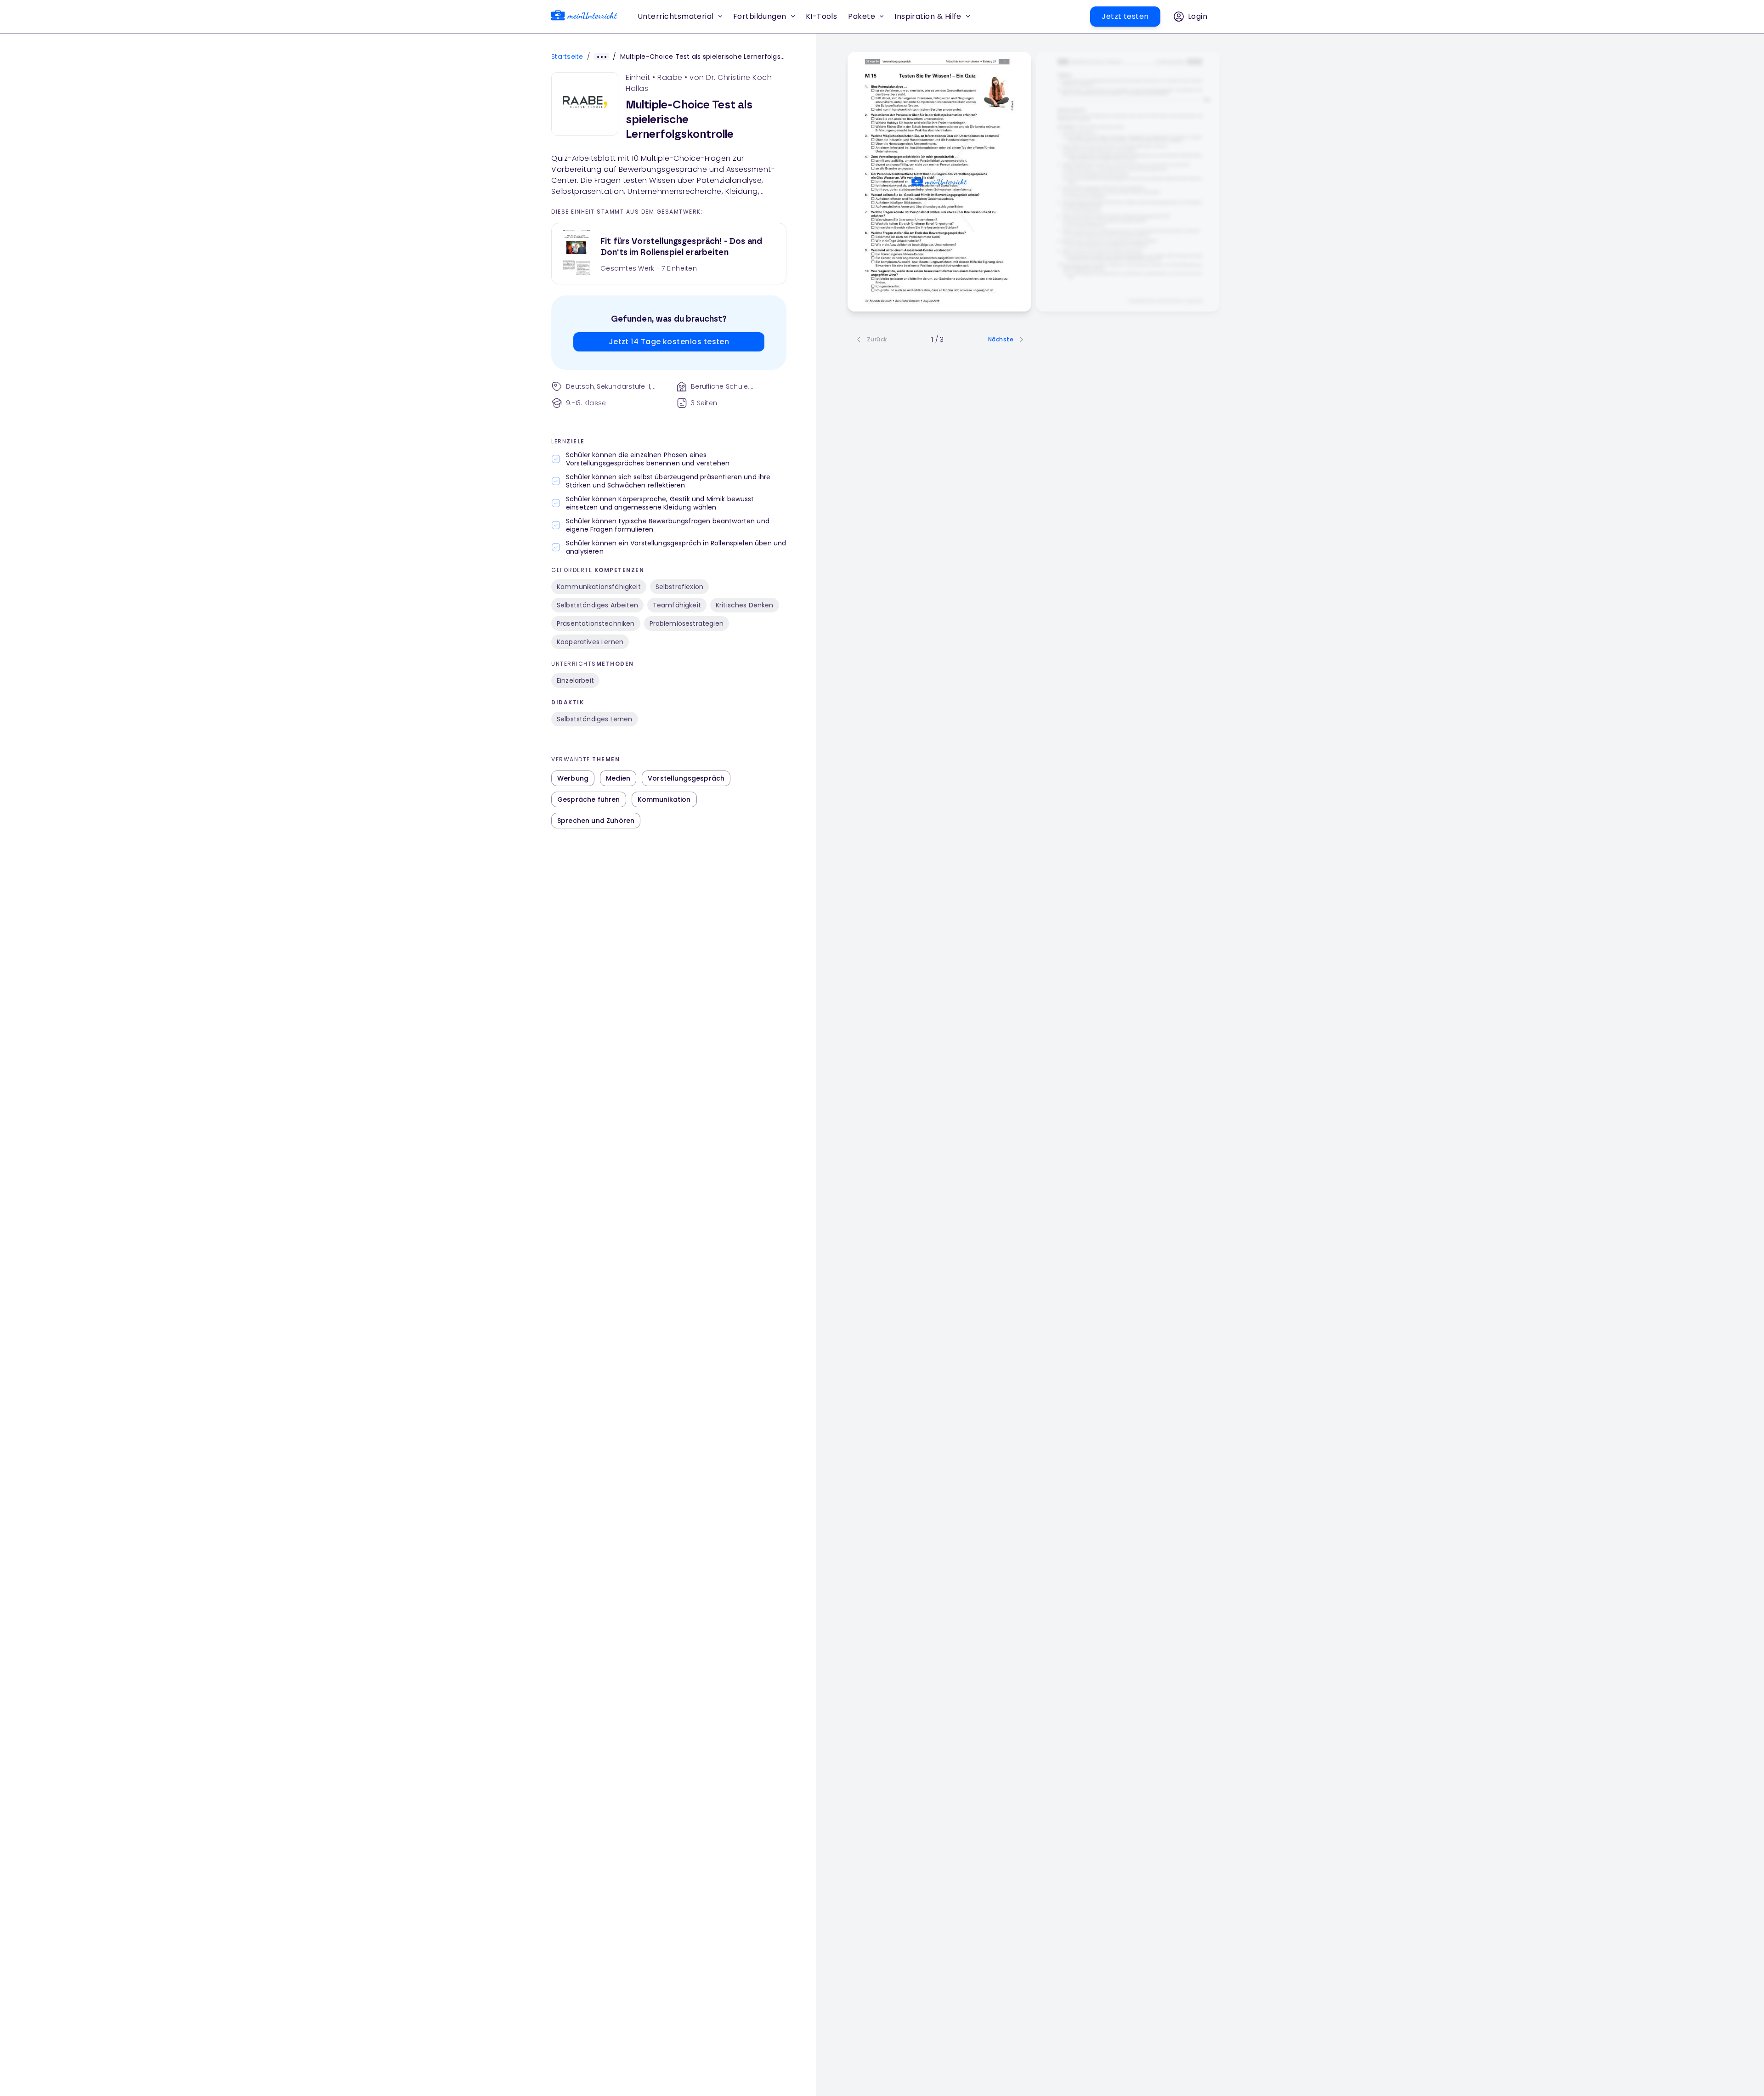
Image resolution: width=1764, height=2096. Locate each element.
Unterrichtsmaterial (676, 16)
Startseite (567, 57)
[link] (584, 17)
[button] (822, 17)
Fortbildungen (760, 16)
